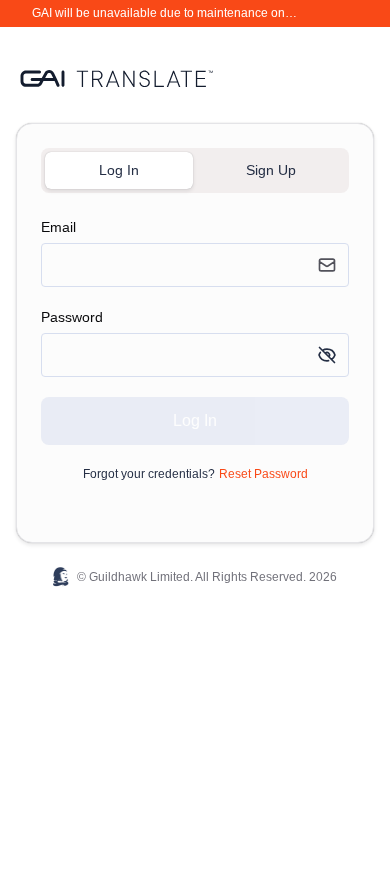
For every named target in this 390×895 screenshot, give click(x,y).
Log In (195, 420)
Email (58, 227)
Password (72, 317)
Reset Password (263, 474)
